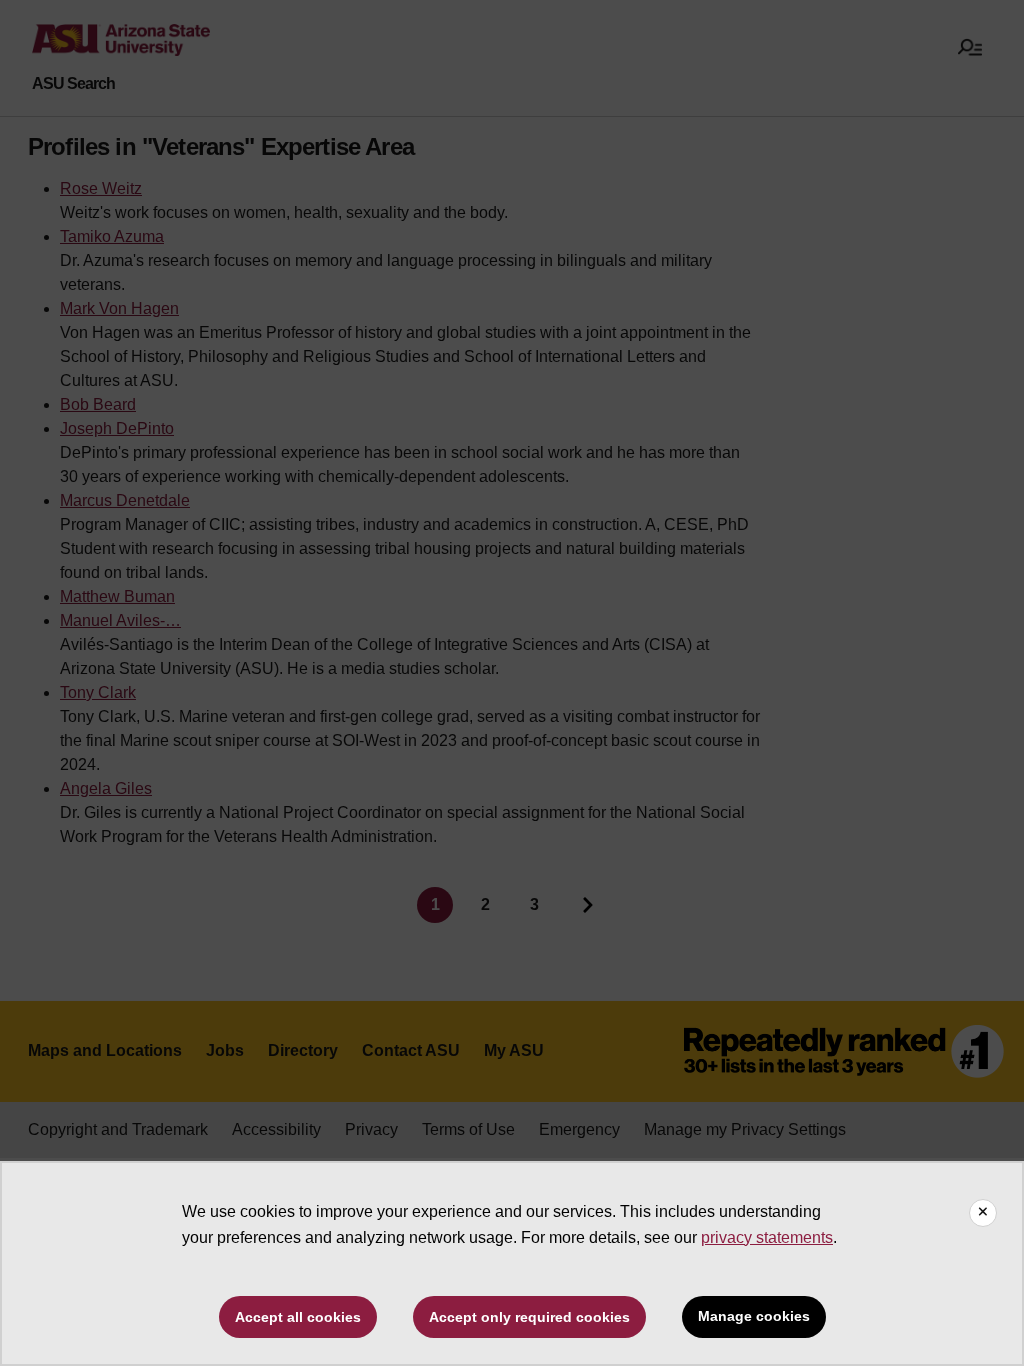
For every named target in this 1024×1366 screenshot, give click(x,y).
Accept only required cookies (529, 1317)
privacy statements (767, 1237)
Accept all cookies (298, 1317)
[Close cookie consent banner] (983, 1213)
